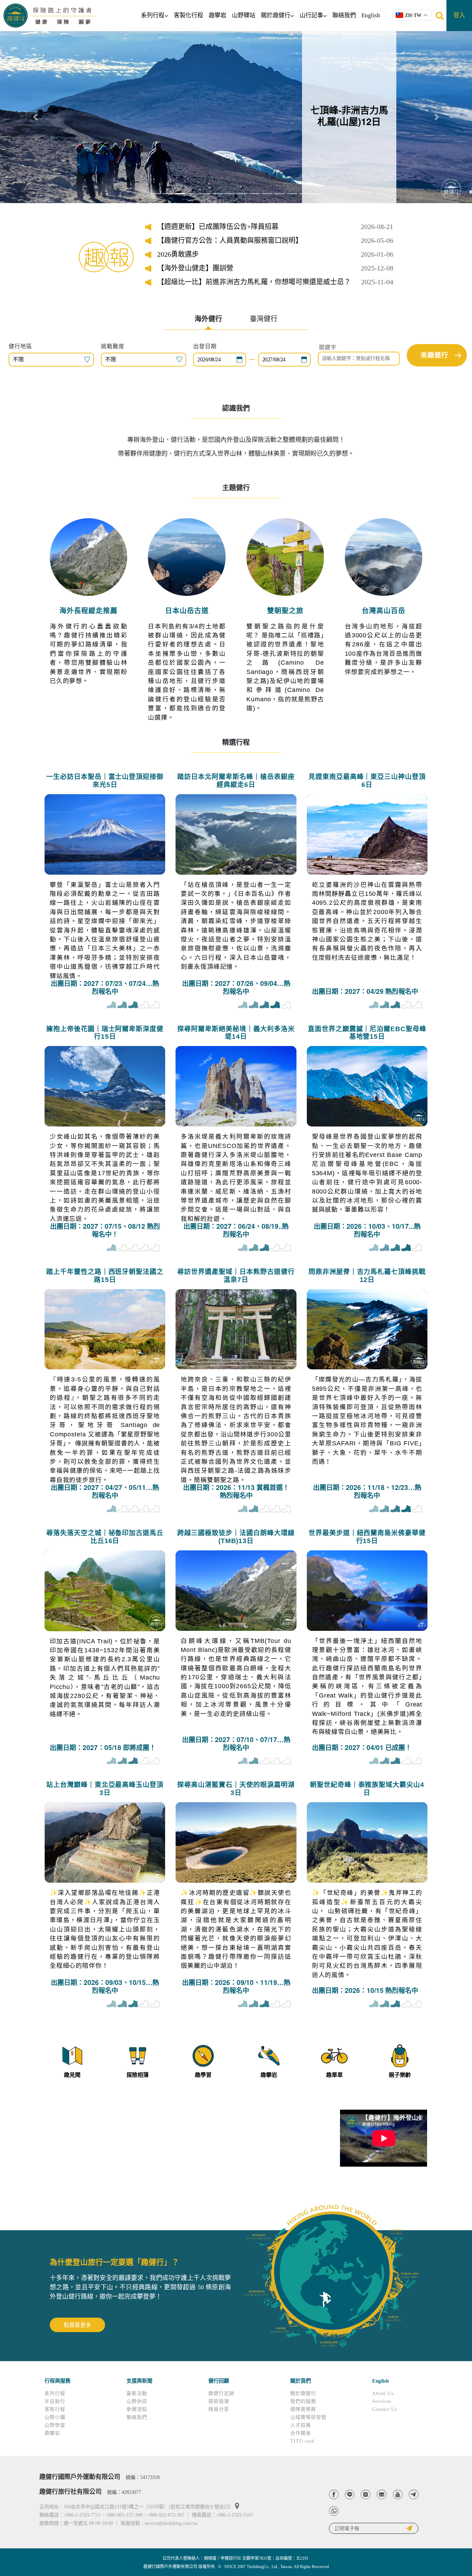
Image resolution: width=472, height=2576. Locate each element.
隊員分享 (219, 2409)
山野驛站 (244, 15)
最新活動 (137, 2393)
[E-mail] (381, 2494)
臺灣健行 (264, 319)
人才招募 (301, 2425)
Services (382, 2401)
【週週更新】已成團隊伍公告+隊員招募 (218, 227)
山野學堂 (55, 2425)
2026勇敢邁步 (178, 254)
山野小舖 (55, 2417)
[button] (35, 117)
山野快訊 (137, 2401)
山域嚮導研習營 (308, 2417)
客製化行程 (188, 15)
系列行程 (153, 15)
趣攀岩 (218, 15)
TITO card (302, 2441)
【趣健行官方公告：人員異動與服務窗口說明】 (230, 240)
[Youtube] (398, 2494)
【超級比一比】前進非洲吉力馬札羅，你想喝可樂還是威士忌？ (254, 282)
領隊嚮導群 (303, 2409)
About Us (383, 2393)
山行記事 (311, 15)
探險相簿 (219, 2401)
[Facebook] (334, 2494)
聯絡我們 (344, 15)
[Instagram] (366, 2494)
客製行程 (55, 2409)
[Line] (350, 2494)
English (371, 15)
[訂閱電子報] (374, 2528)
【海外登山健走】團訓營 (195, 268)
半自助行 (55, 2401)
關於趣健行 (276, 15)
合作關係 (301, 2433)
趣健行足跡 (221, 2393)
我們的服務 (303, 2401)
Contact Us (385, 2409)
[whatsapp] (334, 2511)
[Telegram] (414, 2494)
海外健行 (208, 319)
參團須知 (137, 2409)
